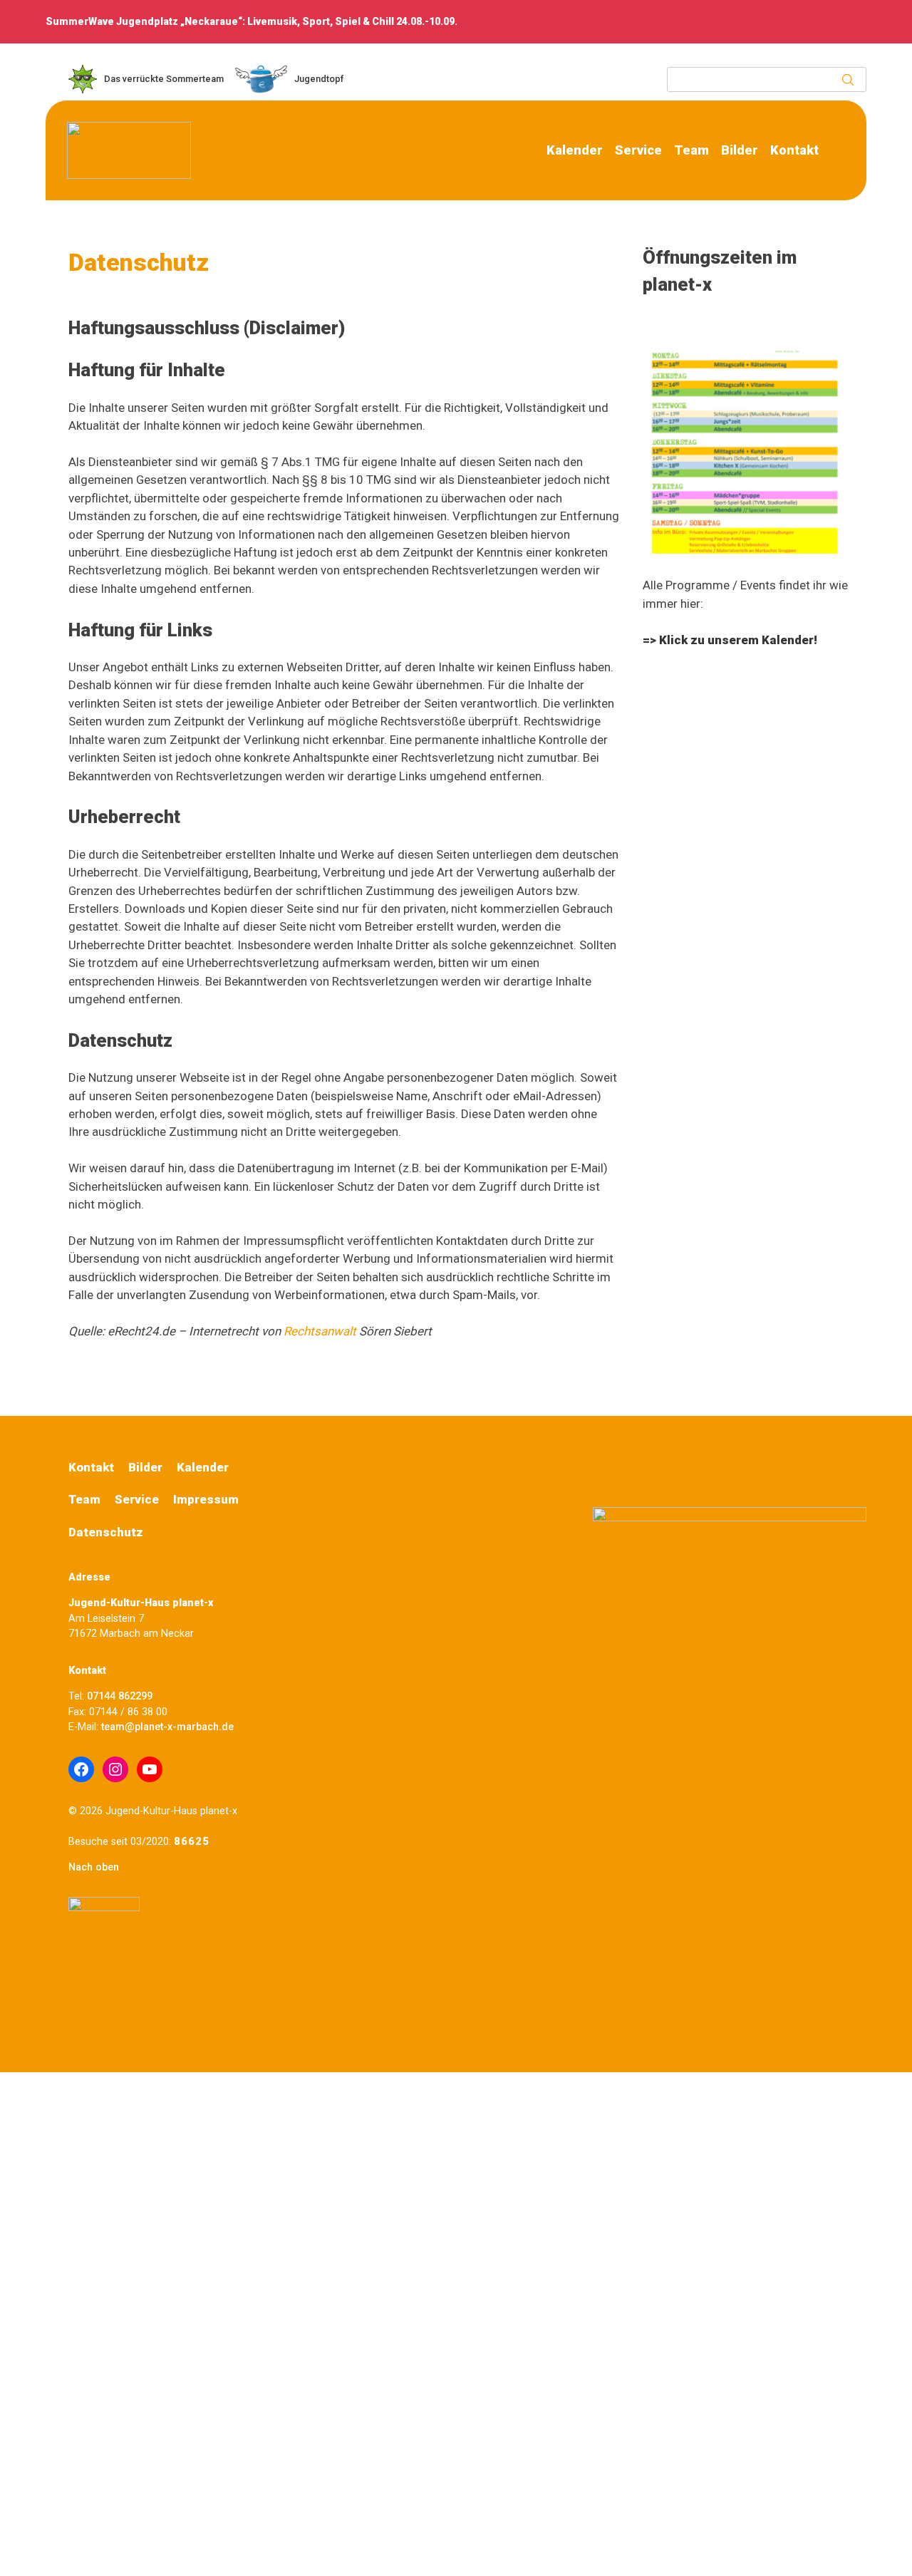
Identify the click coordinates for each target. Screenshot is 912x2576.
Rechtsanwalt (320, 1331)
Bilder (740, 150)
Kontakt (794, 150)
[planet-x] (129, 175)
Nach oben (94, 1867)
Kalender (575, 150)
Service (638, 150)
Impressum (206, 1499)
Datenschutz (106, 1532)
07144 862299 (120, 1696)
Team (691, 150)
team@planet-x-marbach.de (166, 1727)
